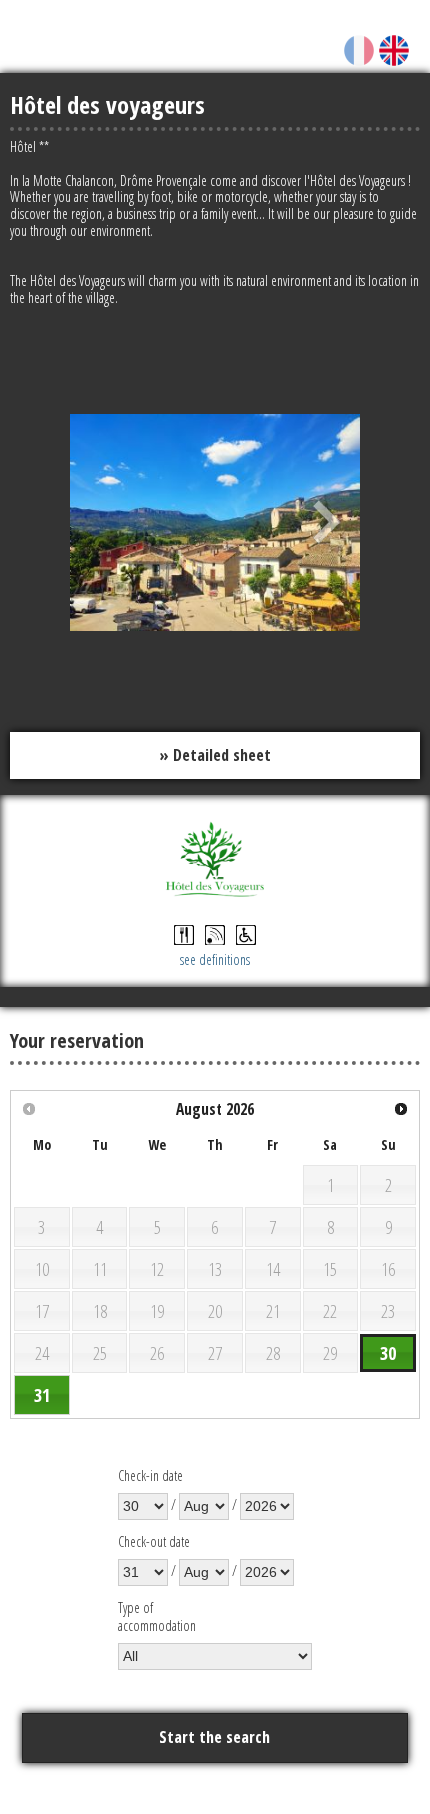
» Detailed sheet (215, 755)
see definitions (215, 959)
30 (388, 1353)
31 (42, 1395)
